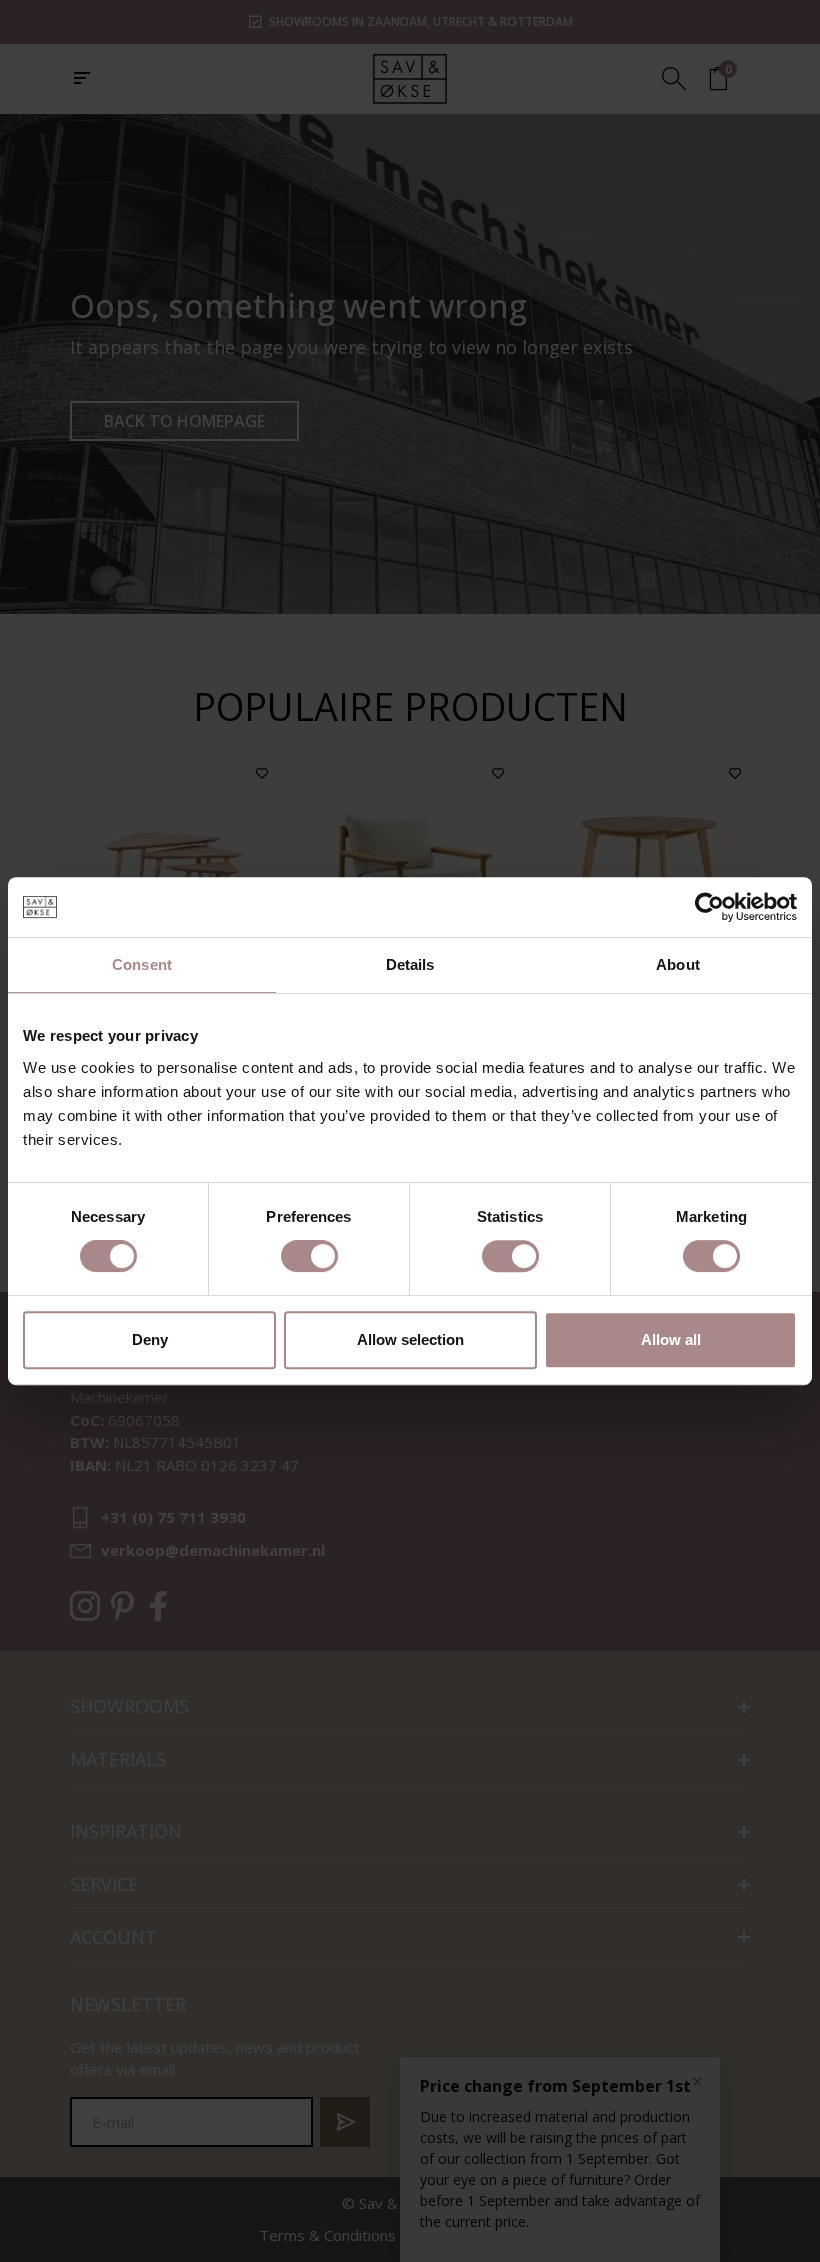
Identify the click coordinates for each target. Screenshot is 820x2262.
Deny (150, 1339)
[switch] (309, 1256)
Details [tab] (410, 964)
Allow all (671, 1339)
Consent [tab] (142, 964)
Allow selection (410, 1339)
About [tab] (678, 964)
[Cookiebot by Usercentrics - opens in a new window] (709, 907)
